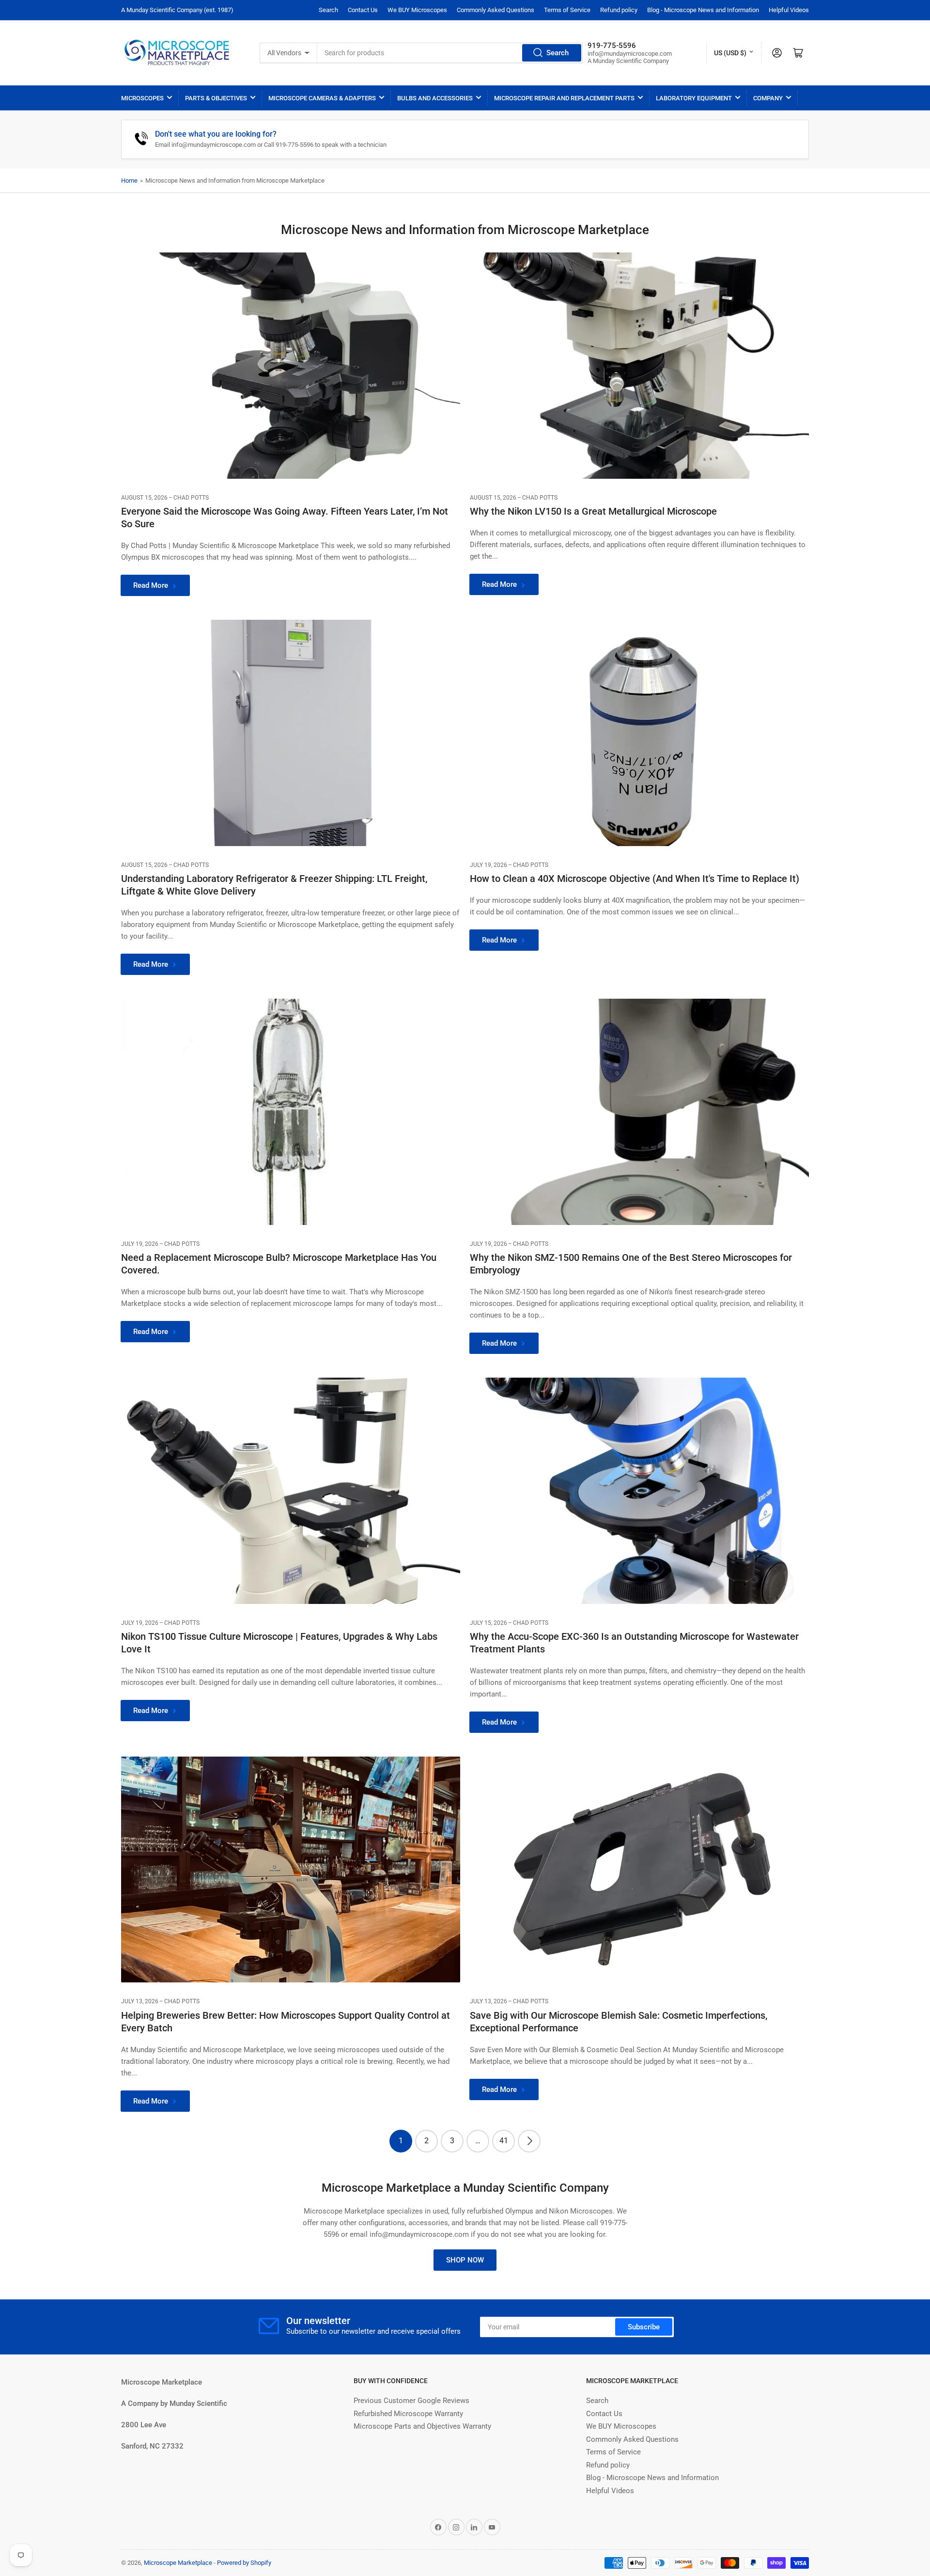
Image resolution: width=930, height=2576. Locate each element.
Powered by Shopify (244, 2563)
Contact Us (363, 10)
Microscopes (142, 98)
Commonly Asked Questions (496, 10)
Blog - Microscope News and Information (703, 10)
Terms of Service (567, 10)
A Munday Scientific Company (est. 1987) (177, 10)
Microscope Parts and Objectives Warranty (422, 2426)
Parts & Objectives (216, 98)
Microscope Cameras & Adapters (322, 98)
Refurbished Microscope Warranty (408, 2414)
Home (129, 181)
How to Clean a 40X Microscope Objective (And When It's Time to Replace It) (635, 879)
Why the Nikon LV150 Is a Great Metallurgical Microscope (593, 511)
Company (768, 98)
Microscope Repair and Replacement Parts (564, 98)
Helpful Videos (789, 10)
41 (504, 2141)
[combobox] (450, 53)
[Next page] (529, 2141)
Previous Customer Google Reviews (411, 2401)
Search (328, 10)
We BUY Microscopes (417, 10)
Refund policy (619, 10)
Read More (151, 585)
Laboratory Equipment (694, 98)
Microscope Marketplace (178, 2563)
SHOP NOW (465, 2260)
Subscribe (644, 2327)
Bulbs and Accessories (435, 98)
